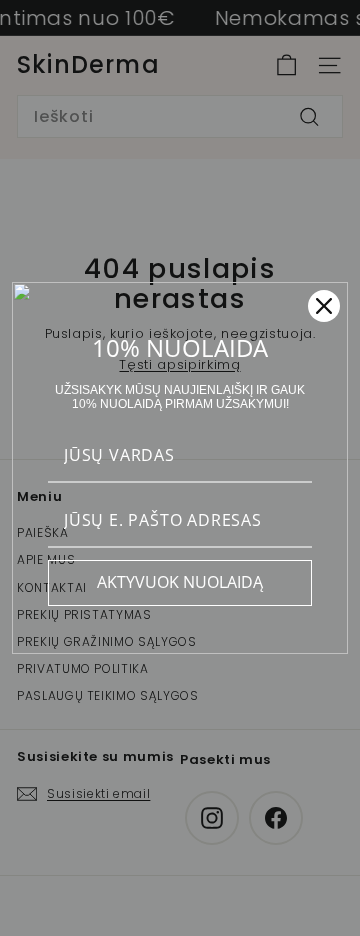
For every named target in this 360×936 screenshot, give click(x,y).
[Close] (324, 306)
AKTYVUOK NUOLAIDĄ (180, 582)
